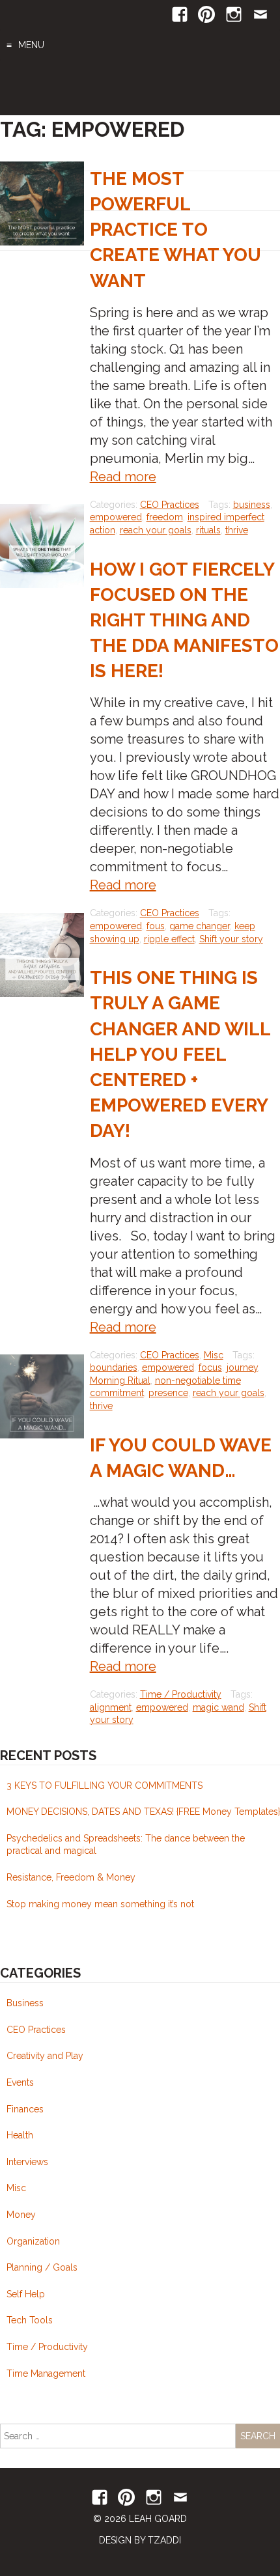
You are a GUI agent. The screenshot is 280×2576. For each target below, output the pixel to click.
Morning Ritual (120, 1380)
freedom (165, 517)
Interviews (27, 2162)
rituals (208, 530)
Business (25, 2003)
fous (156, 926)
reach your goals (156, 530)
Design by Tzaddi (140, 2540)
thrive (237, 530)
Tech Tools (30, 2320)
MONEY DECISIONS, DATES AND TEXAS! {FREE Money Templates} (143, 1812)
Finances (25, 2109)
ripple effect (169, 939)
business (252, 505)
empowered (116, 517)
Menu (31, 45)
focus (210, 1367)
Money (21, 2215)
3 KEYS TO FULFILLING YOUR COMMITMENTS (105, 1785)
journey (242, 1367)
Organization (33, 2241)
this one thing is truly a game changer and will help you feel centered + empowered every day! (180, 1054)
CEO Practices (170, 505)
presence (168, 1393)
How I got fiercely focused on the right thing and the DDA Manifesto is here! (184, 621)
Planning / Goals (42, 2267)
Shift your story (231, 939)
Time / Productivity (181, 1694)
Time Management (46, 2373)
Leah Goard (140, 88)
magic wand (218, 1707)
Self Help (26, 2294)
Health (20, 2135)
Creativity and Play (45, 2056)
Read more (123, 477)
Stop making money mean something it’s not (100, 1904)
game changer (200, 926)
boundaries (114, 1367)
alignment (111, 1707)
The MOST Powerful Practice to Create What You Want (175, 230)
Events (20, 2082)
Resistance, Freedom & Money (71, 1877)
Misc (214, 1355)
